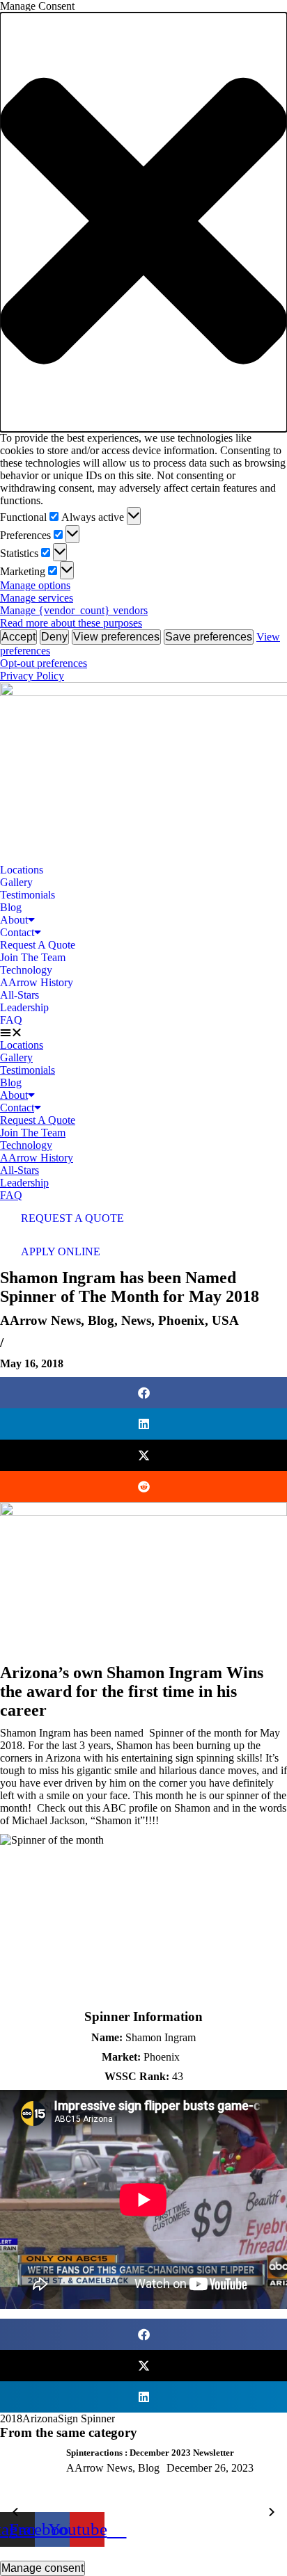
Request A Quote (38, 945)
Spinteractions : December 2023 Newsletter (150, 2453)
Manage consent (42, 2568)
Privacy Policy (32, 676)
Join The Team (33, 957)
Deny (54, 637)
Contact (17, 932)
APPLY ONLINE (61, 1251)
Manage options (35, 585)
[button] (143, 222)
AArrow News (40, 1320)
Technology (26, 970)
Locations (22, 870)
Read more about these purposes (71, 623)
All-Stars (20, 995)
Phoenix (181, 1320)
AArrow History (37, 982)
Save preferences (209, 637)
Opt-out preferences (44, 663)
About (14, 920)
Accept (18, 637)
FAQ (11, 1020)
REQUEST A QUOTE (72, 1218)
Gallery (16, 882)
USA (225, 1320)
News (136, 1320)
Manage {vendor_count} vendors (74, 610)
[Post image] (28, 2480)
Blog (11, 907)
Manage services (37, 598)
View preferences (116, 637)
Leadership (24, 1007)
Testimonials (28, 895)
